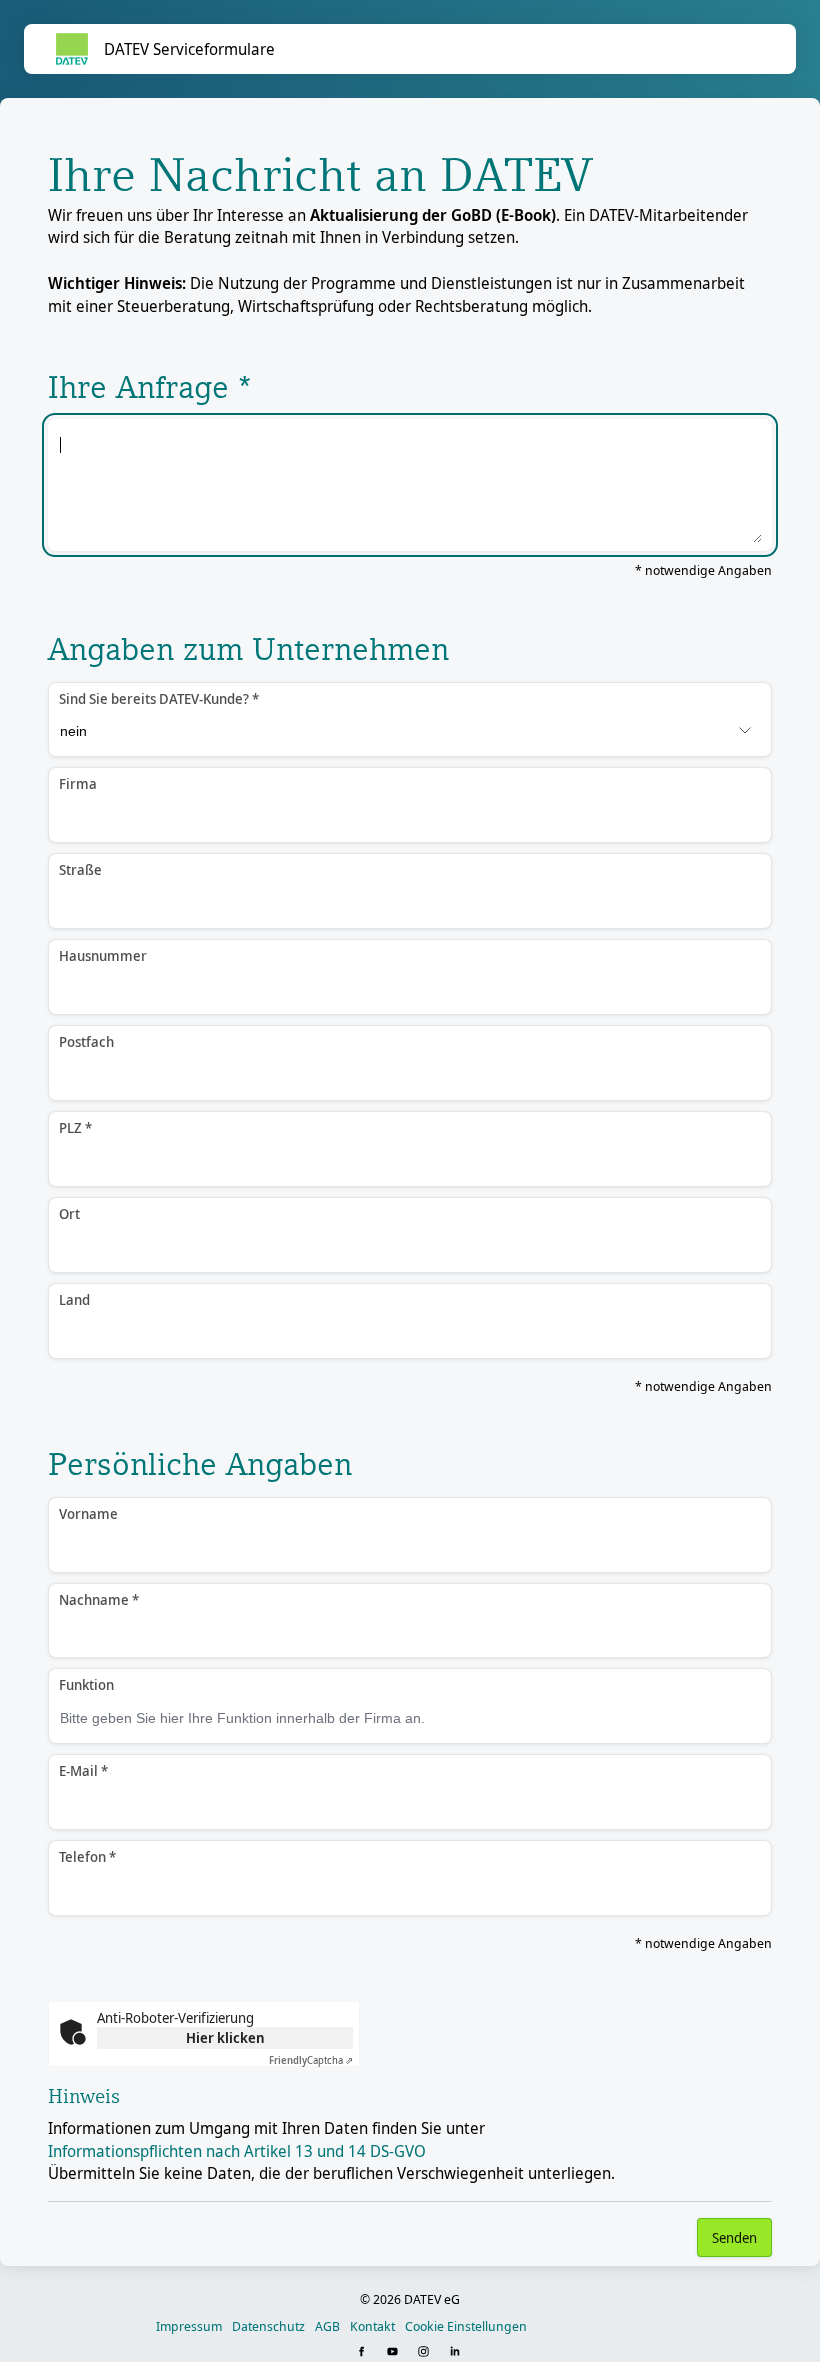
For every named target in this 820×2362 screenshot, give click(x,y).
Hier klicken (225, 2037)
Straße (80, 869)
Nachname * (99, 1599)
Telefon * (87, 1856)
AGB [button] (327, 2326)
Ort (69, 1213)
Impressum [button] (189, 2326)
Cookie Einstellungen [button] (466, 2326)
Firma (78, 783)
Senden (734, 2237)
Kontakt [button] (372, 2326)
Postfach (86, 1041)
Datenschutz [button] (268, 2326)
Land (74, 1299)
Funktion (86, 1684)
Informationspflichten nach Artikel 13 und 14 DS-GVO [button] (237, 2151)
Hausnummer (103, 955)
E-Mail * (83, 1770)
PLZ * (75, 1127)
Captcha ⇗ (311, 2060)
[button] (363, 2352)
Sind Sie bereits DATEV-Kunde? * (159, 698)
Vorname (88, 1513)
